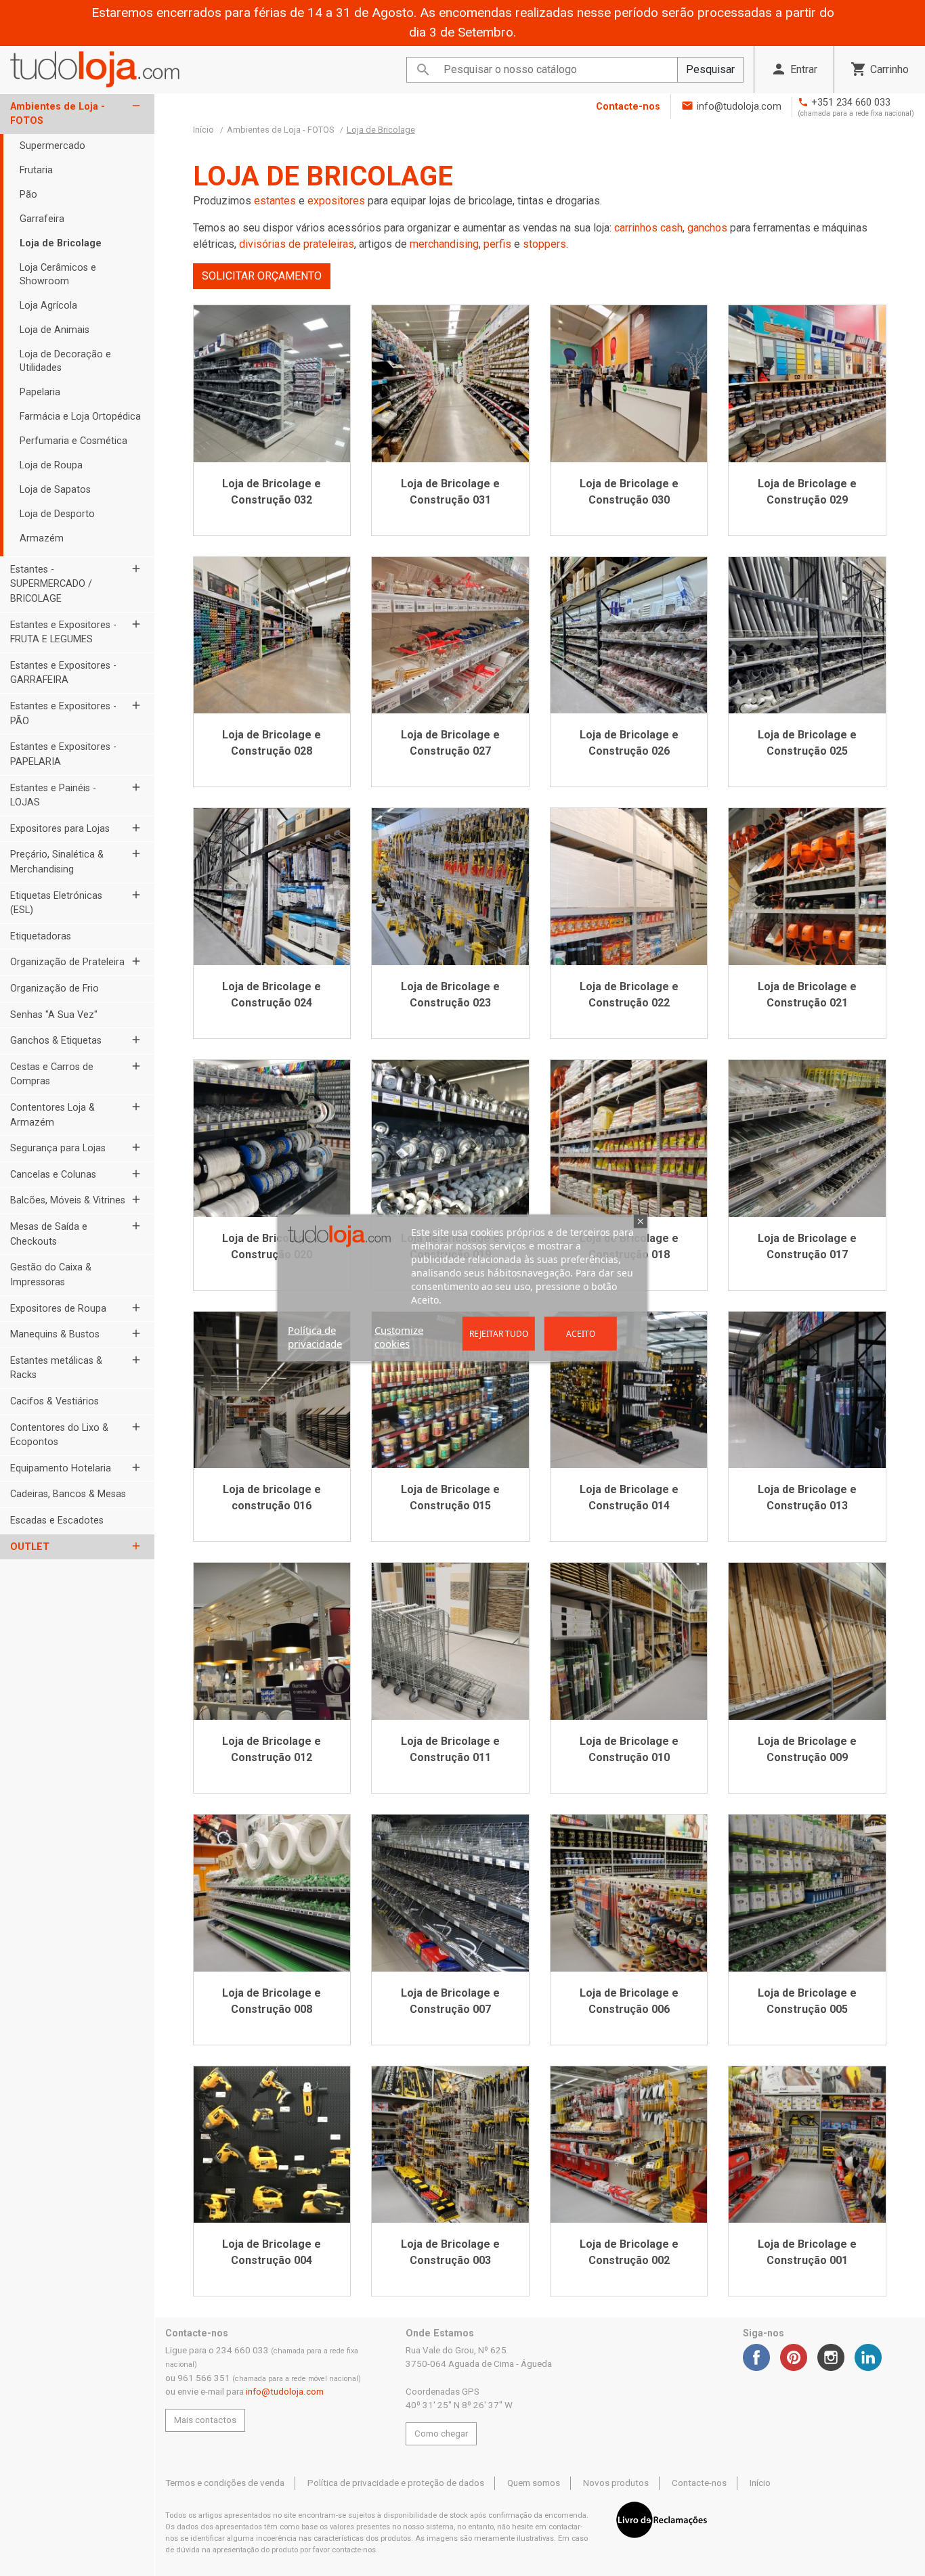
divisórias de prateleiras (297, 244)
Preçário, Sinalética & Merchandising (57, 862)
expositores (336, 201)
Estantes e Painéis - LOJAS (53, 796)
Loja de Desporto (57, 514)
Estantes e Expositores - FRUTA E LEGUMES (63, 632)
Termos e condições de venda (225, 2483)
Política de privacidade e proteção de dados (396, 2483)
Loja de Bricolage (61, 243)
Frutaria (36, 170)
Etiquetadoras (41, 936)
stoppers (544, 244)
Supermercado (52, 146)
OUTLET (30, 1547)
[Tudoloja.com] (95, 69)
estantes (275, 201)
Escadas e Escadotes (57, 1520)
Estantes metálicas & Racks (56, 1368)
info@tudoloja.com (739, 107)
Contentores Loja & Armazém (52, 1115)
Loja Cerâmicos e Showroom (58, 274)
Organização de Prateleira (67, 962)
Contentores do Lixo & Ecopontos (59, 1435)
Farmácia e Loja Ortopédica (80, 417)
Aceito (581, 1334)
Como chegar (441, 2434)
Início (760, 2483)
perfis (497, 244)
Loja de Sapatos (55, 490)
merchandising (444, 244)
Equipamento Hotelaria (61, 1468)
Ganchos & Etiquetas (56, 1041)
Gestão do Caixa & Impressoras (51, 1275)
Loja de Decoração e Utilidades (65, 361)
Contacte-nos (628, 107)
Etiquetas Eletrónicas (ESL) (56, 903)
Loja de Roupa (51, 465)
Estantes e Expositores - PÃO (63, 714)
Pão (28, 195)
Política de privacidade (315, 1337)
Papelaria (40, 392)
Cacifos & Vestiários (55, 1401)
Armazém (42, 538)
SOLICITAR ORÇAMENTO (262, 276)
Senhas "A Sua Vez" (54, 1015)
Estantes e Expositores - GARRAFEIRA (63, 673)
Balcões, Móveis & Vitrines (68, 1200)
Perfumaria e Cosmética (73, 441)
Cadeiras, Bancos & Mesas (68, 1494)
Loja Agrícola (48, 306)
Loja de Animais (55, 330)
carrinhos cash (648, 228)
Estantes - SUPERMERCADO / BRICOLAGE (51, 584)
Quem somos (534, 2483)
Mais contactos (205, 2420)
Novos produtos (616, 2483)
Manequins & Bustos (55, 1334)
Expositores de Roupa (58, 1309)
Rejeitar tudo (499, 1334)
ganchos (707, 228)
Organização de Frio (55, 989)
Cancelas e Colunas (53, 1175)
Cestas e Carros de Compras (52, 1074)
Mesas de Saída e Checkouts (49, 1234)
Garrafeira (42, 219)
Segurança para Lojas (58, 1148)
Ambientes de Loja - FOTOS (58, 114)
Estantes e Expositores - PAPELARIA (63, 754)
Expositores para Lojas (60, 829)
